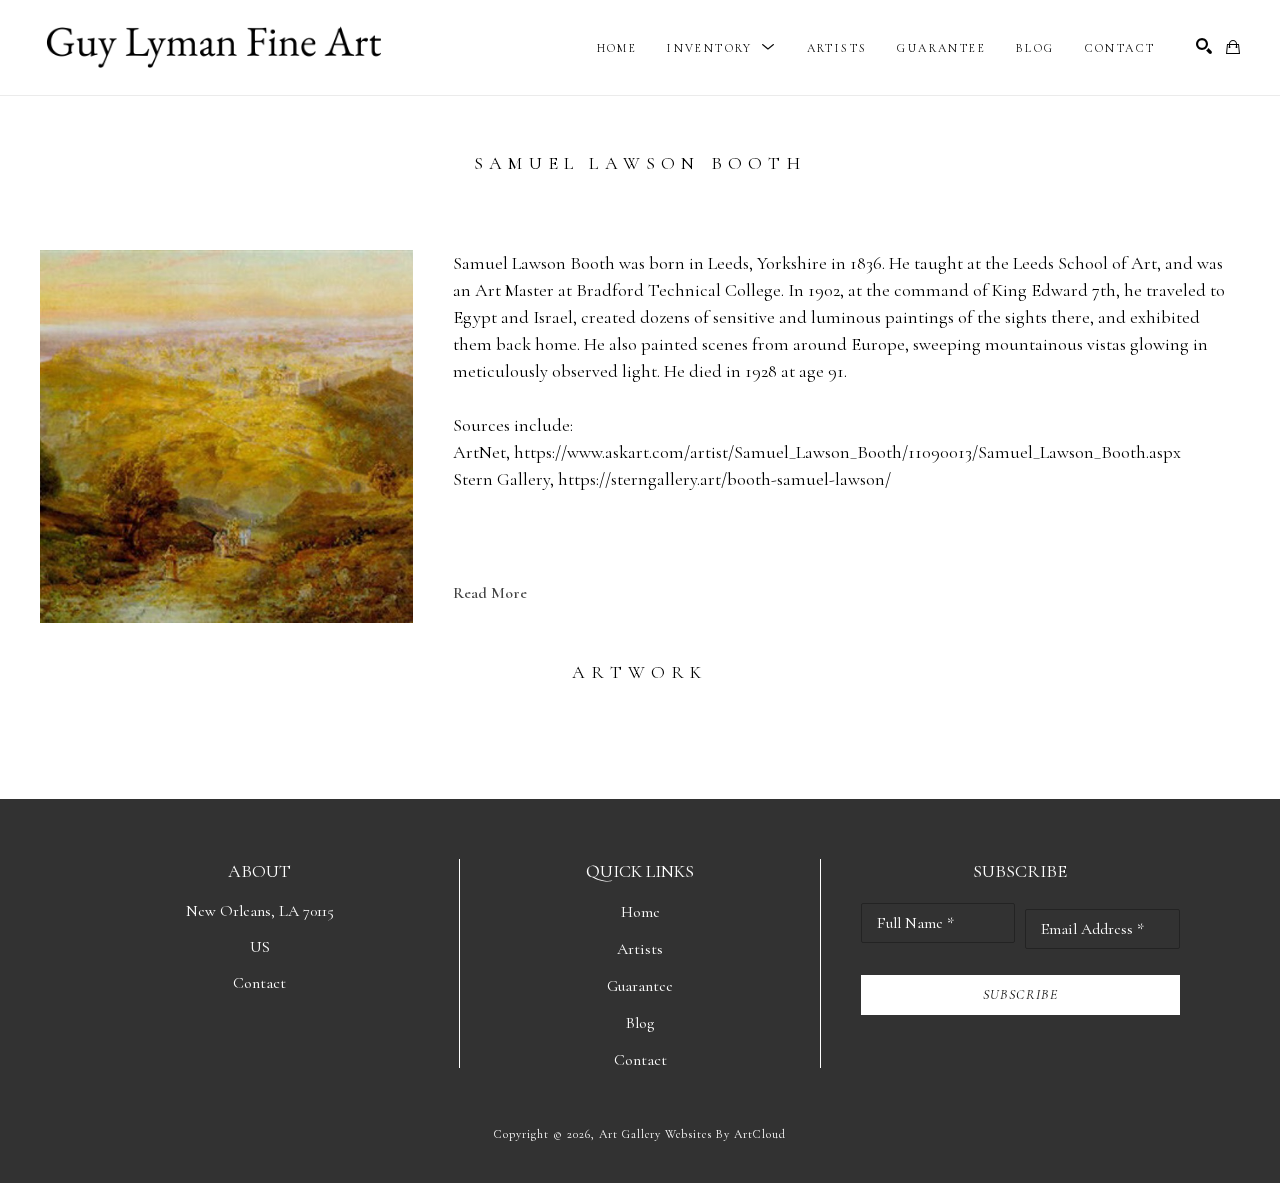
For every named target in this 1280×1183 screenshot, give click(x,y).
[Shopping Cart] (1233, 47)
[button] (721, 48)
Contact (259, 983)
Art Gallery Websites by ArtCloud (692, 1134)
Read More (490, 593)
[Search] (1204, 46)
